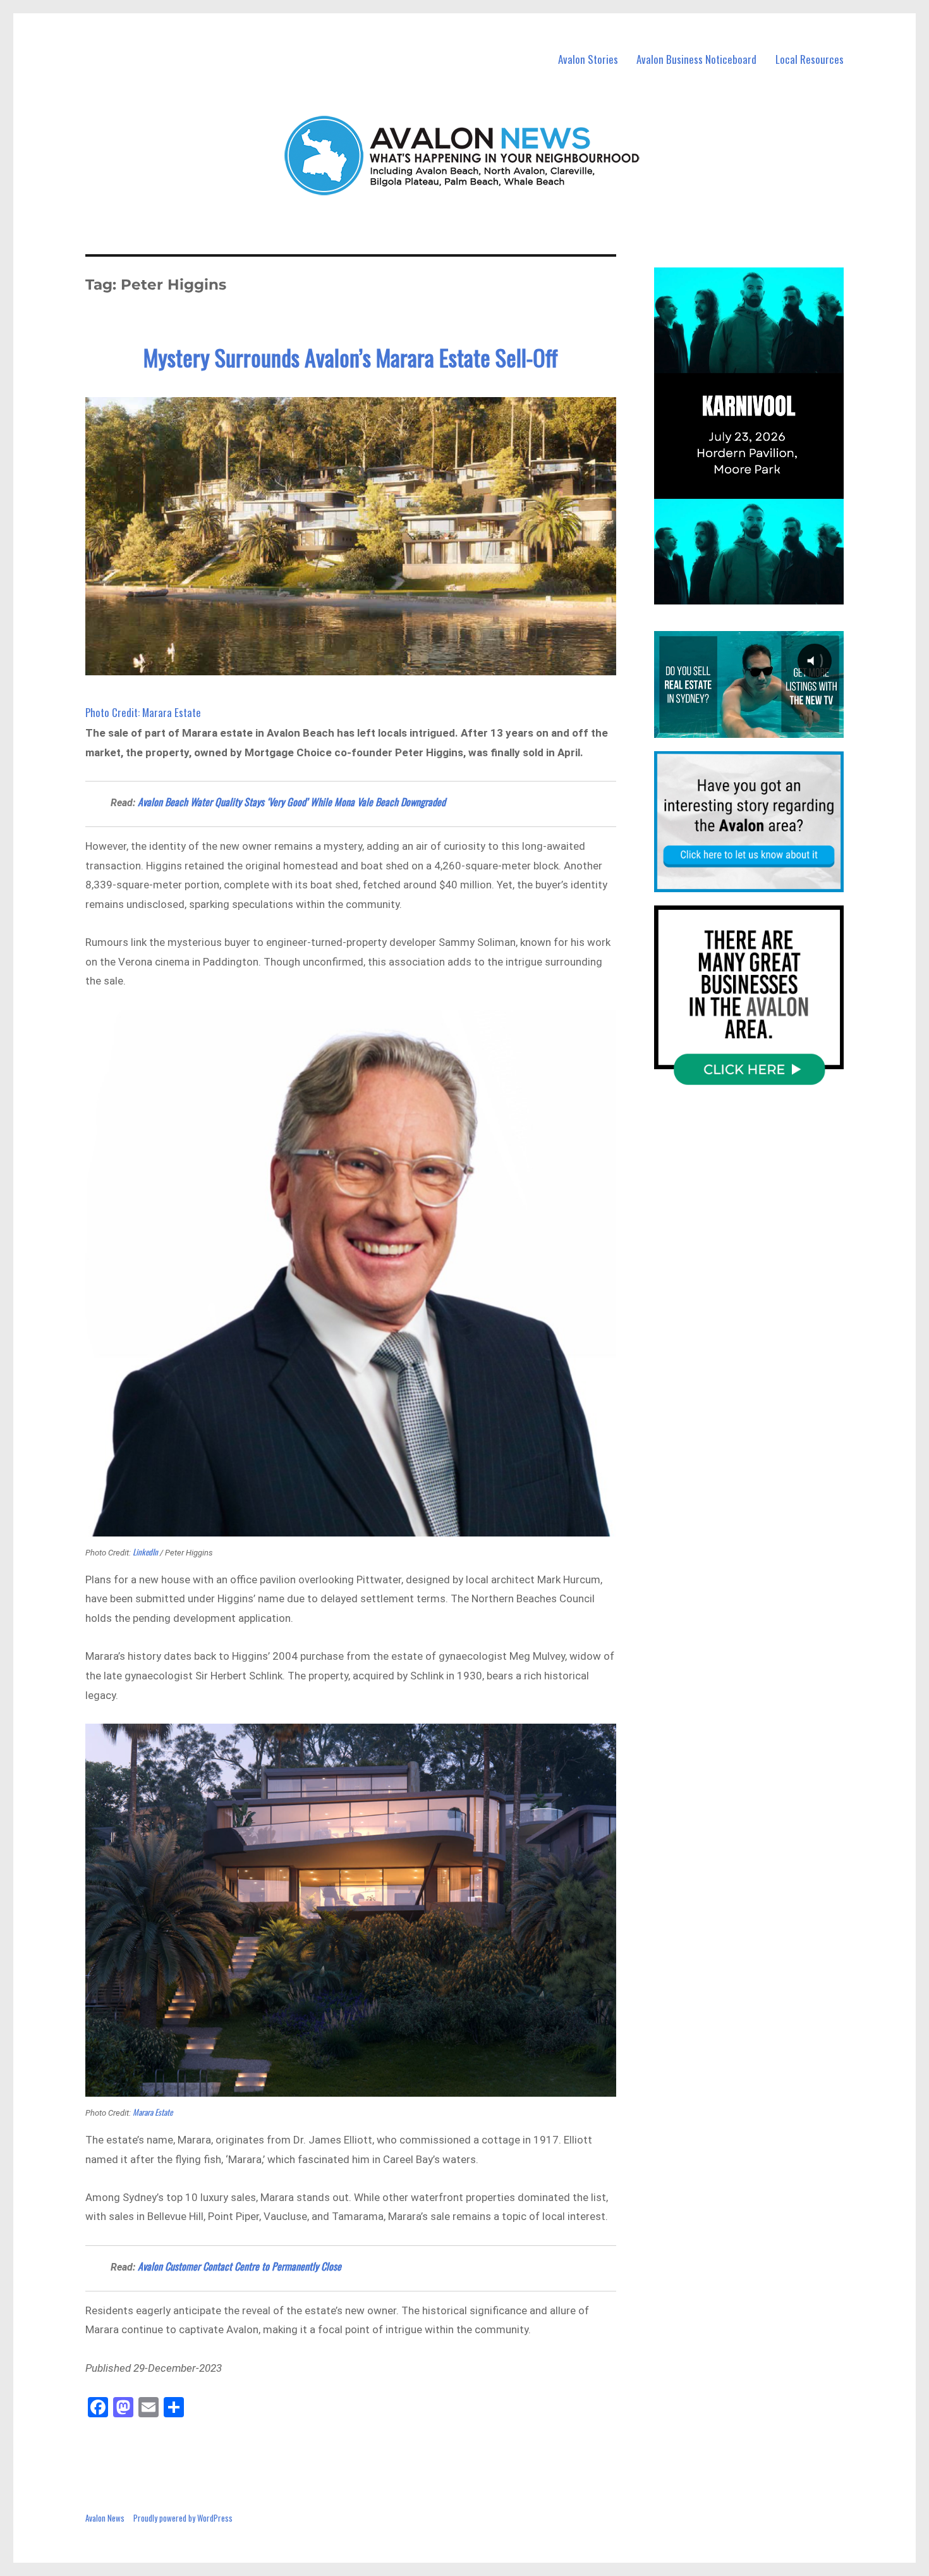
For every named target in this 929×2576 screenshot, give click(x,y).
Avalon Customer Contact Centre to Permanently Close (240, 2266)
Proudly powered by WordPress (183, 2518)
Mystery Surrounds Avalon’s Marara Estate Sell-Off (351, 357)
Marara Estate (153, 2112)
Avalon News (105, 2518)
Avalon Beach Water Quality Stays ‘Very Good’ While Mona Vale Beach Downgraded (292, 802)
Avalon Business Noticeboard (696, 59)
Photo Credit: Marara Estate (143, 712)
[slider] (761, 594)
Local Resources (810, 59)
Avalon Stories (588, 59)
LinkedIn (145, 1552)
